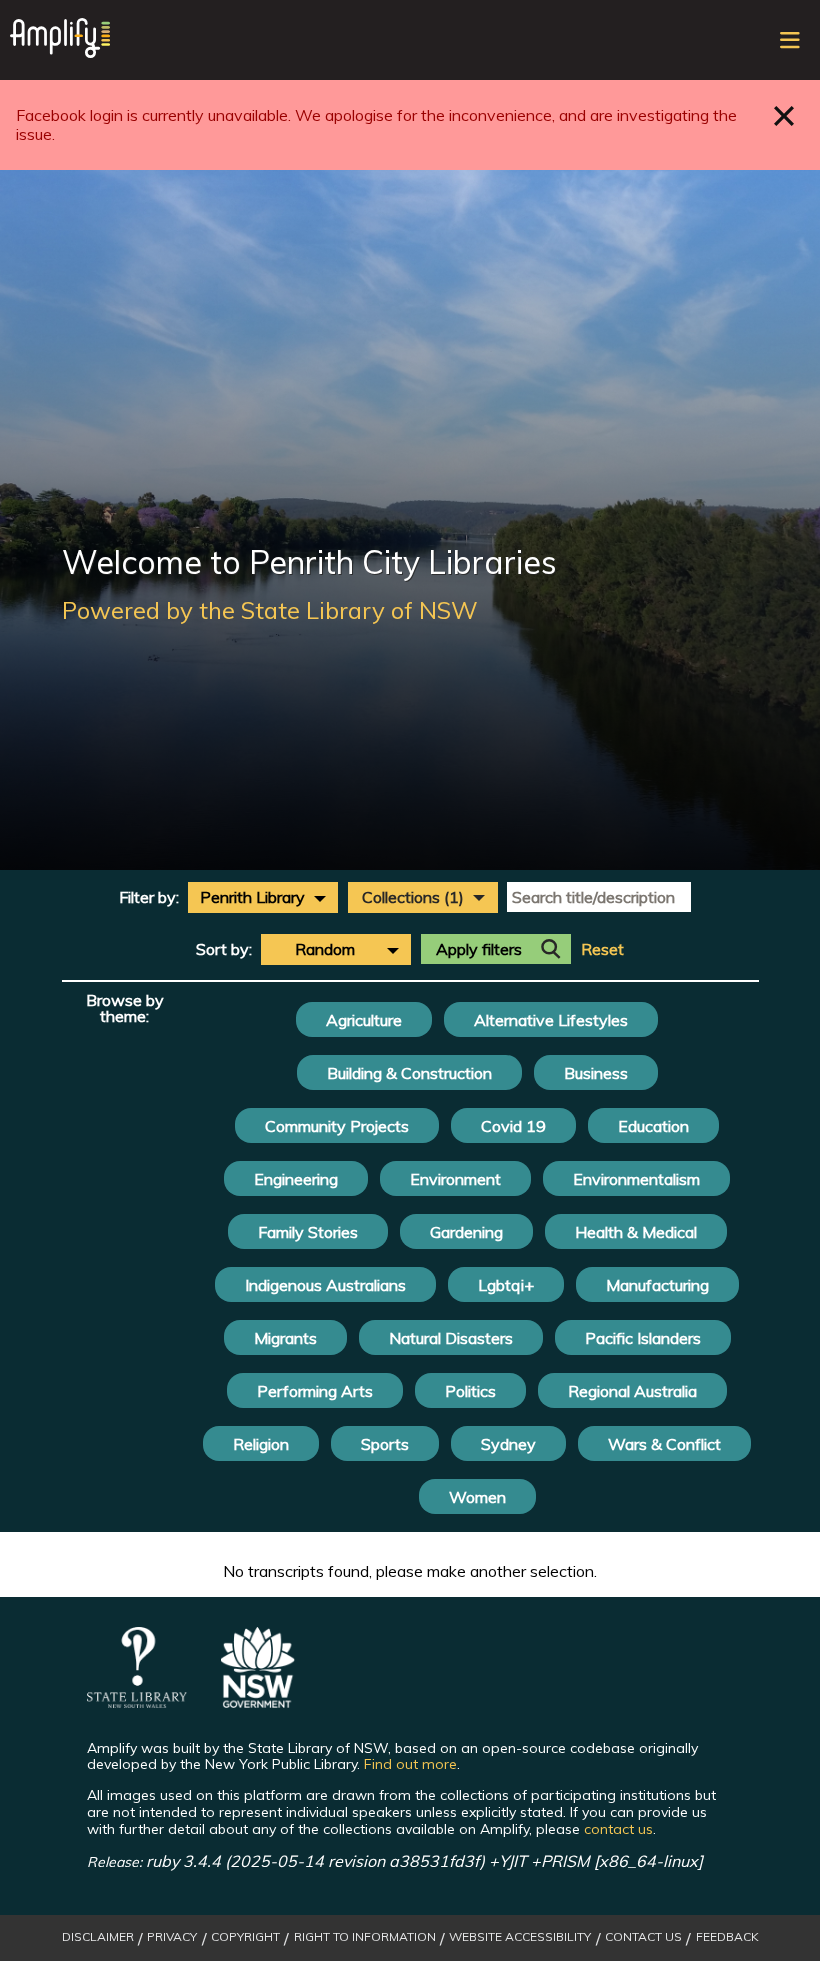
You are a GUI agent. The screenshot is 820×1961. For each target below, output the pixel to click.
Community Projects (337, 1126)
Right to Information (365, 1937)
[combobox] (263, 897)
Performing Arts (315, 1391)
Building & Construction (409, 1073)
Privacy (172, 1937)
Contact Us (643, 1937)
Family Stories (308, 1232)
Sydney (508, 1444)
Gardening (466, 1232)
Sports (385, 1444)
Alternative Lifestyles (551, 1020)
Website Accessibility (520, 1937)
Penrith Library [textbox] (252, 897)
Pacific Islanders (643, 1338)
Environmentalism (636, 1179)
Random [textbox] (325, 949)
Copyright (245, 1937)
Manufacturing (657, 1285)
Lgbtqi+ (506, 1285)
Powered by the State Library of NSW (270, 610)
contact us (618, 1829)
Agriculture (364, 1020)
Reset (602, 949)
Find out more (410, 1764)
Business (596, 1073)
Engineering (296, 1179)
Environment (455, 1179)
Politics (470, 1391)
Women (477, 1497)
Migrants (285, 1338)
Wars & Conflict (664, 1444)
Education (653, 1126)
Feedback (727, 1937)
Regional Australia (632, 1391)
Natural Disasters (451, 1338)
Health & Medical (636, 1232)
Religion (261, 1444)
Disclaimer (98, 1937)
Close (784, 115)
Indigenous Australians (325, 1285)
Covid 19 (513, 1126)
